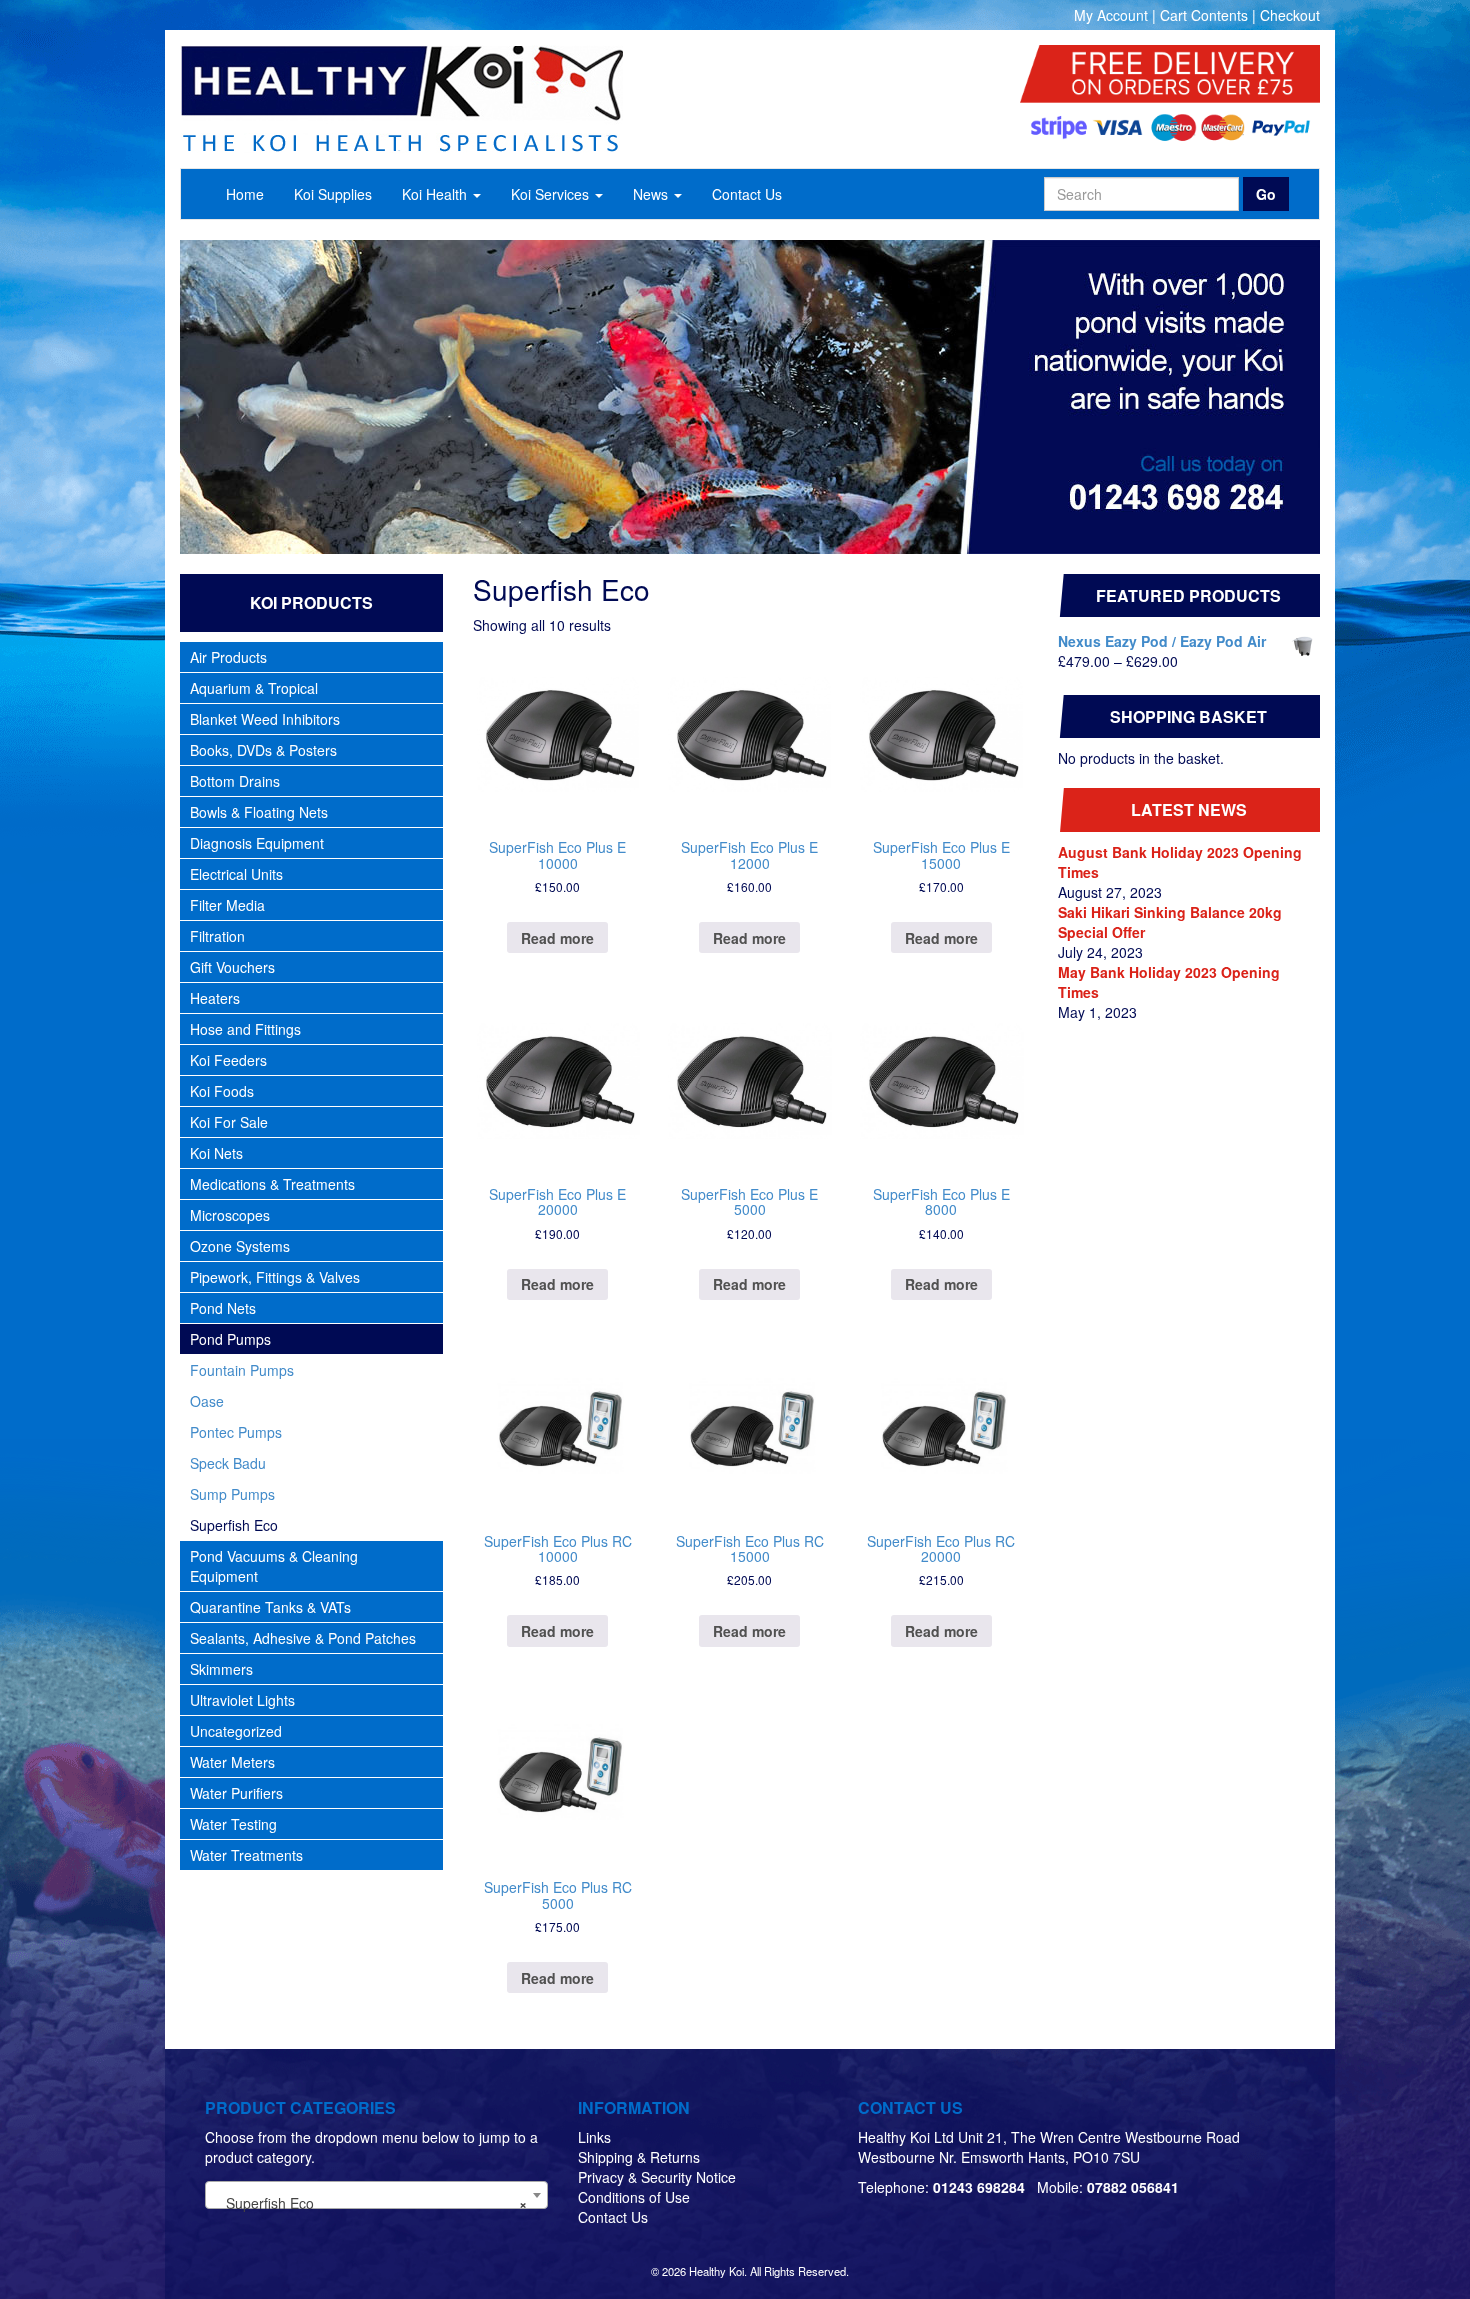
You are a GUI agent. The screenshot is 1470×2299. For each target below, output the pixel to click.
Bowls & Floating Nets (259, 812)
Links (594, 2137)
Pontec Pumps (236, 1432)
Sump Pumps (232, 1494)
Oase (207, 1401)
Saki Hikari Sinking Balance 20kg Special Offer (1170, 922)
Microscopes (230, 1215)
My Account (1111, 15)
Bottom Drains (235, 781)
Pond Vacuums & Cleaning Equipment (274, 1566)
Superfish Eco (234, 1525)
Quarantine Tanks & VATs (270, 1607)
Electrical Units (236, 874)
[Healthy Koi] (506, 99)
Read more (557, 938)
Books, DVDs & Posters (263, 750)
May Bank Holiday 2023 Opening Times (1169, 982)
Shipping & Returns (639, 2157)
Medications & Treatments (272, 1184)
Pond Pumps (230, 1339)
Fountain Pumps (242, 1370)
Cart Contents (1204, 15)
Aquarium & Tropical (254, 688)
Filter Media (227, 905)
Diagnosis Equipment (257, 843)
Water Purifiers (236, 1793)
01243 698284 (979, 2187)
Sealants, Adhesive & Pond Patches (303, 1638)
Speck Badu (228, 1463)
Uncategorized (236, 1731)
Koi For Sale (229, 1122)
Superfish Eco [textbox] (370, 2203)
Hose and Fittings (245, 1029)
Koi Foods (222, 1091)
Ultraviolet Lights (242, 1700)
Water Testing (233, 1824)
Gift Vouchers (232, 967)
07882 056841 (1133, 2187)
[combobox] (376, 2195)
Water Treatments (246, 1855)
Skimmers (221, 1669)
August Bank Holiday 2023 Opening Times (1180, 862)
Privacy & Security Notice (657, 2177)
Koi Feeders (228, 1060)
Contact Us (613, 2217)
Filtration (217, 936)
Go (1266, 194)
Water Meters (232, 1762)
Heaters (215, 998)
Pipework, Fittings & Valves (275, 1277)
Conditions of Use (634, 2197)
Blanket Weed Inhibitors (265, 719)
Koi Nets (216, 1153)
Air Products (228, 657)
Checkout (1290, 15)
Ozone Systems (240, 1246)
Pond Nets (223, 1308)
